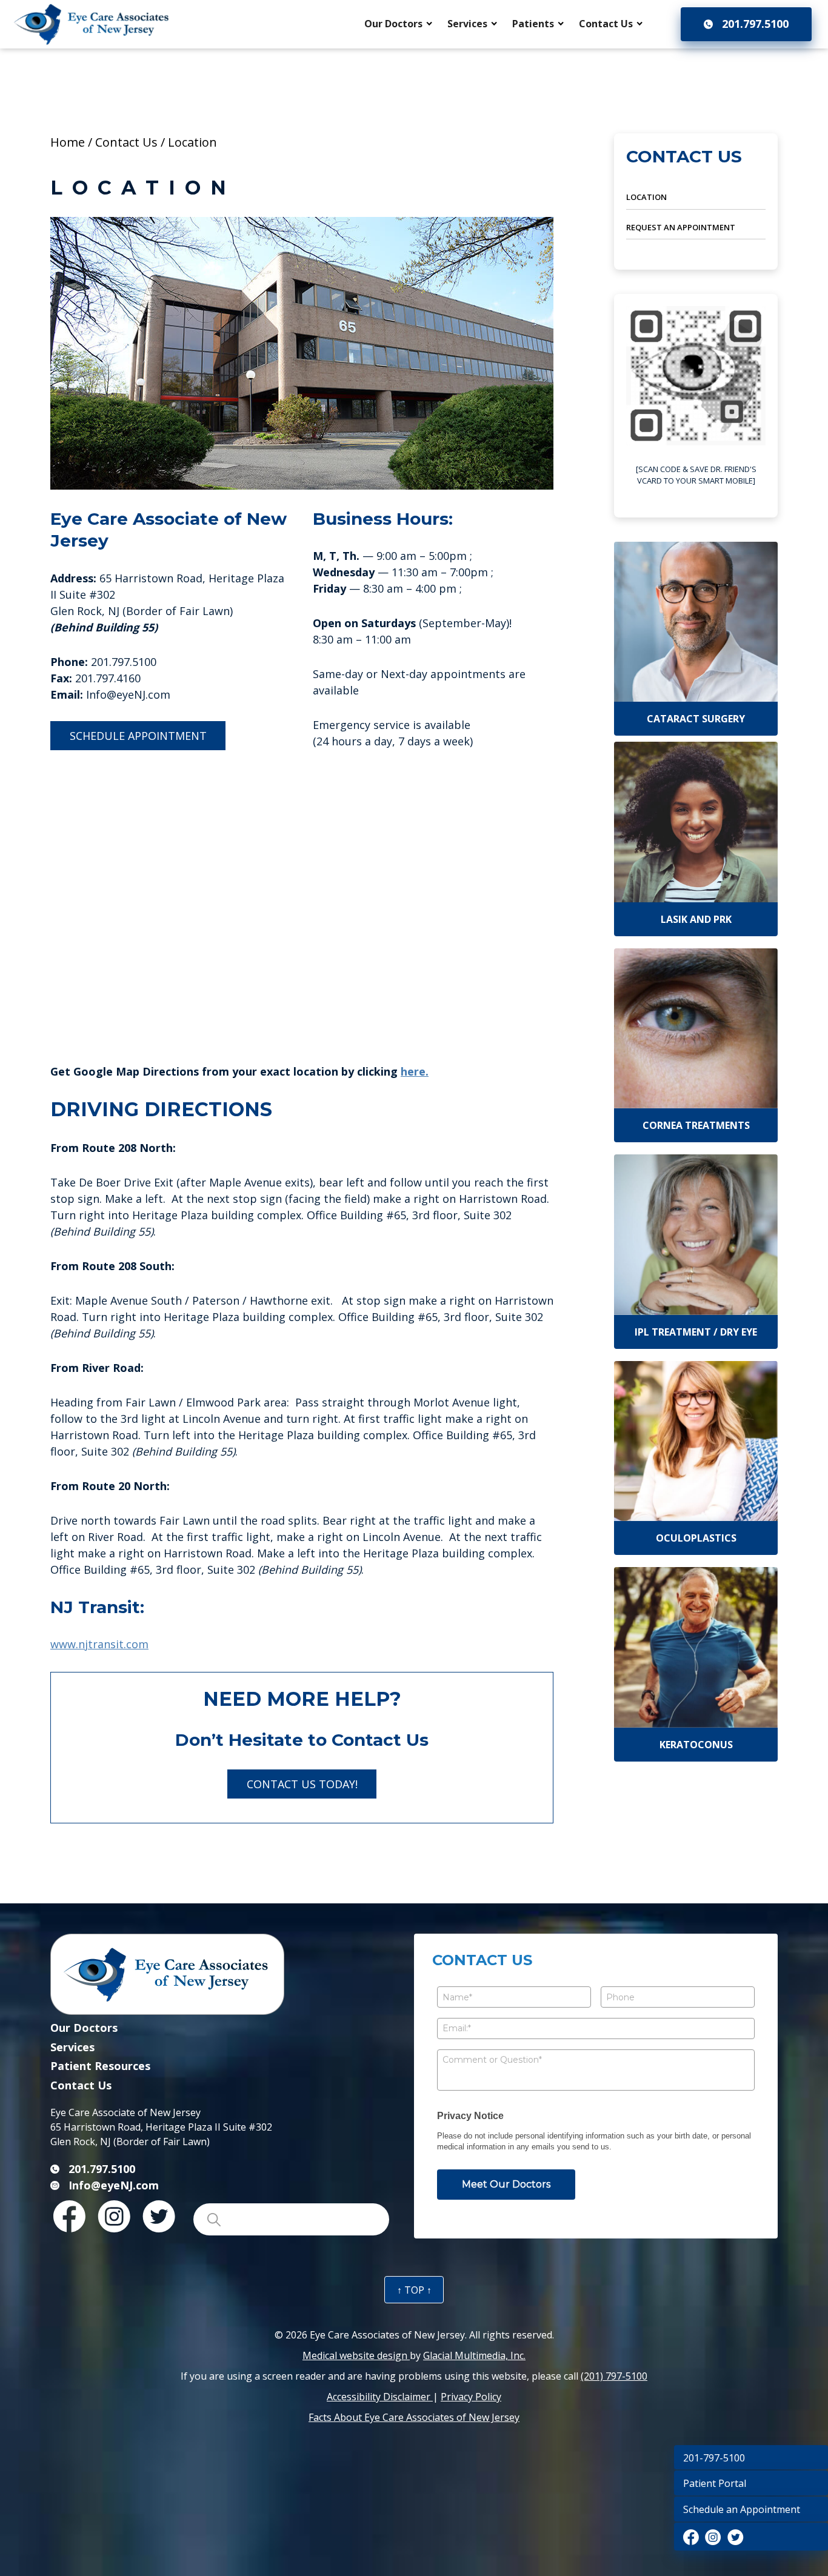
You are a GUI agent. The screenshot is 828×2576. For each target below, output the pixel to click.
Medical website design (356, 2355)
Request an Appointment (681, 227)
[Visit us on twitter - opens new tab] (736, 2537)
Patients (533, 24)
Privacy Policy (471, 2397)
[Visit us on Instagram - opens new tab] (114, 2216)
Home (68, 142)
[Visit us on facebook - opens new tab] (691, 2537)
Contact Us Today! (302, 1784)
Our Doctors (393, 24)
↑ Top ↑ (414, 2290)
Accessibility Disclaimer (380, 2397)
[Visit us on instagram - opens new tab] (713, 2537)
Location (646, 197)
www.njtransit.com (99, 1644)
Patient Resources (100, 2066)
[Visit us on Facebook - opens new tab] (69, 2216)
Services (467, 24)
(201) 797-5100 (614, 2376)
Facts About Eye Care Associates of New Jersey (414, 2417)
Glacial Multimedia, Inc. (474, 2355)
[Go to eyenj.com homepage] (220, 1977)
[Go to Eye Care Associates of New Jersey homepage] (92, 24)
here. (415, 1071)
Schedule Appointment (138, 736)
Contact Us (606, 24)
